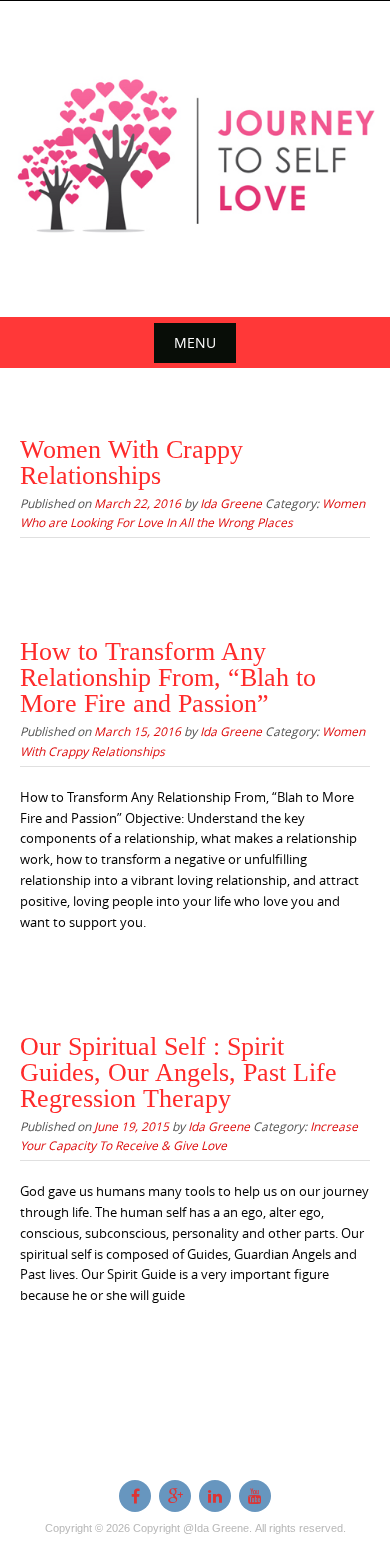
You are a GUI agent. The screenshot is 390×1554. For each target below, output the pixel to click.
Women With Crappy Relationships (131, 462)
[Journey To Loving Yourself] (195, 155)
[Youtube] (255, 1496)
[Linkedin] (215, 1496)
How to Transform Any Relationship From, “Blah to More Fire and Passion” (168, 677)
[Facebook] (135, 1496)
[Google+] (175, 1496)
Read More (68, 568)
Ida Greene (231, 503)
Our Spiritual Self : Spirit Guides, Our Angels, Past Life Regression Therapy (178, 1072)
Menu (195, 342)
